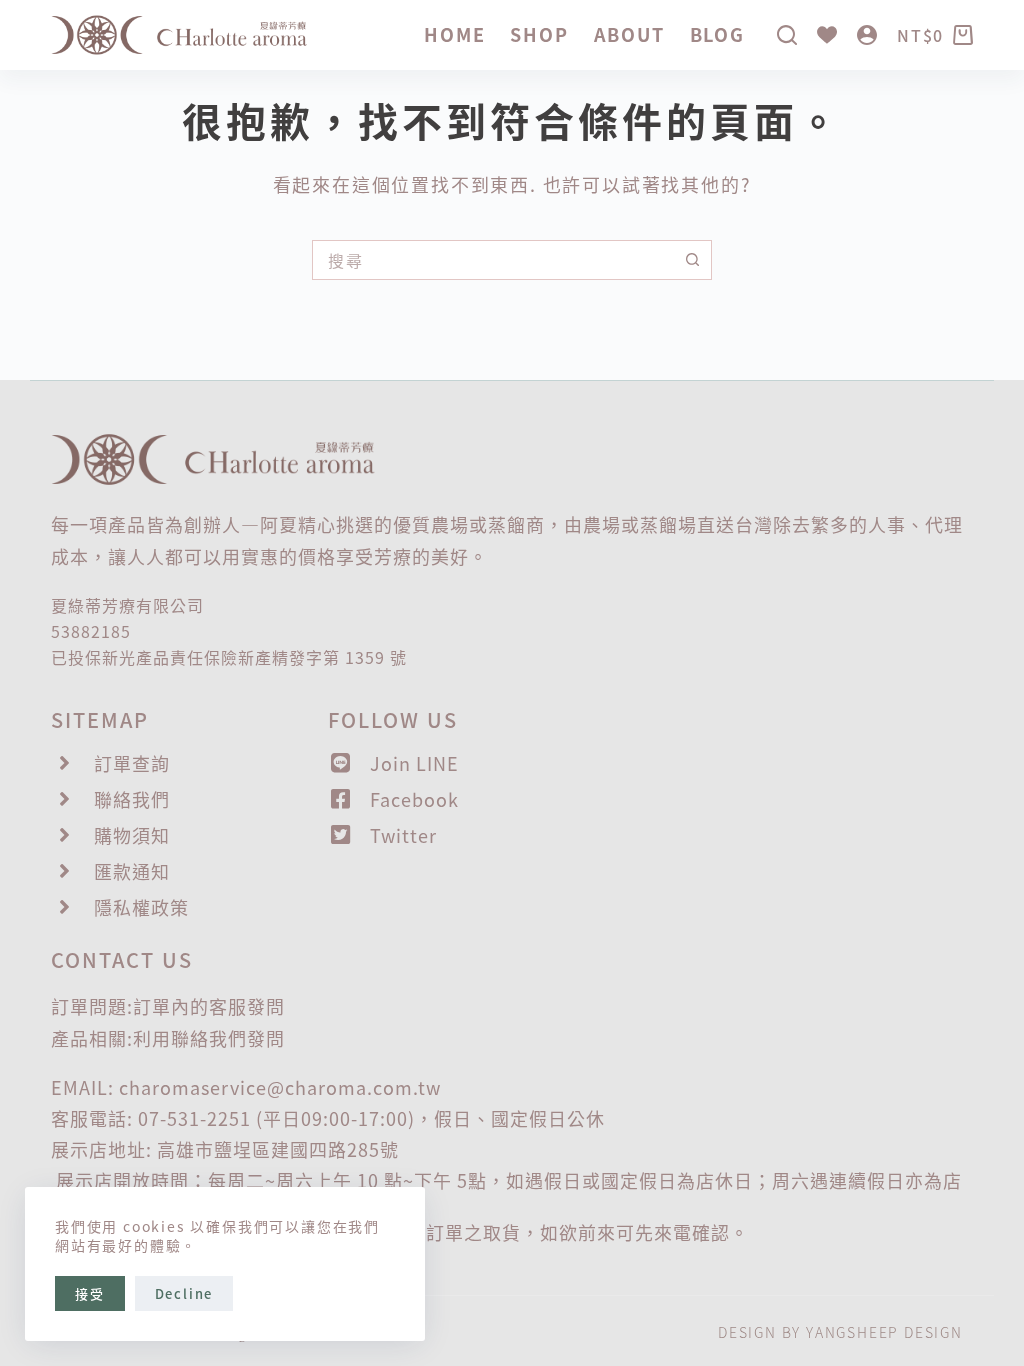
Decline (184, 1293)
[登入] (867, 35)
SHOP (539, 34)
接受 (90, 1293)
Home (454, 34)
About (629, 34)
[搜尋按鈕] (692, 260)
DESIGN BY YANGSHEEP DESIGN (840, 1332)
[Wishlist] (827, 35)
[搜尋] (787, 35)
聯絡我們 (209, 1038)
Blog (717, 34)
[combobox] (493, 260)
